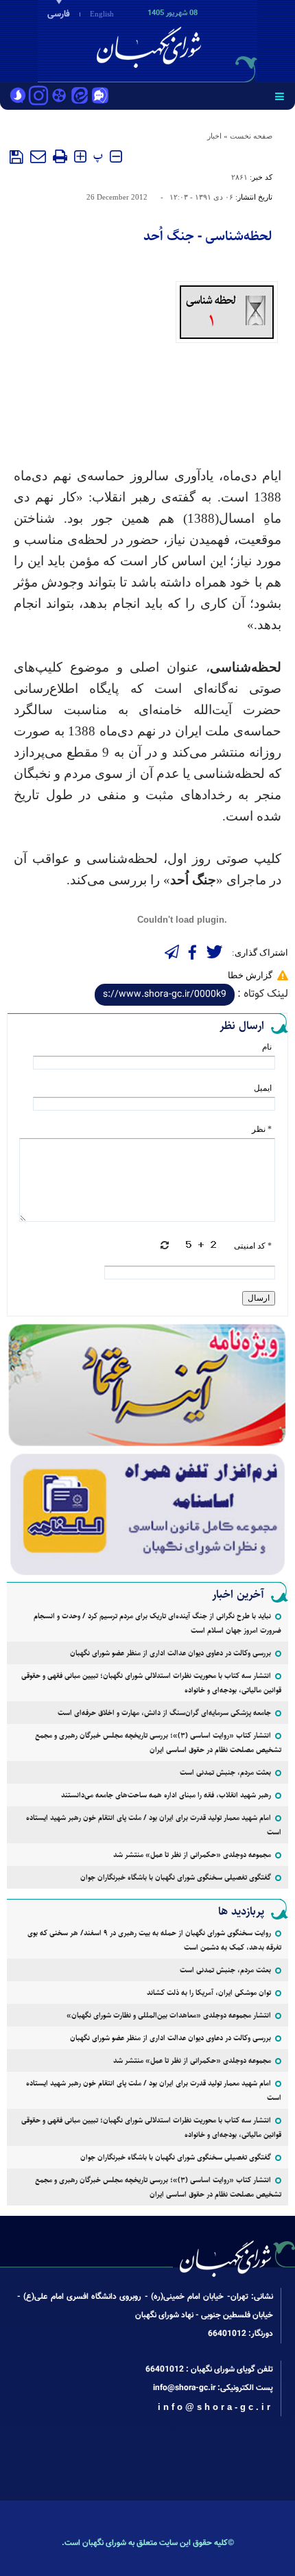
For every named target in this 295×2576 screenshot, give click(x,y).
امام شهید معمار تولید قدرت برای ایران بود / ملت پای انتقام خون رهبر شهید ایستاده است (154, 1825)
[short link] (165, 995)
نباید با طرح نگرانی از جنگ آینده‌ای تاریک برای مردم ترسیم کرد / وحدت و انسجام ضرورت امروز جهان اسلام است (157, 1623)
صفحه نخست (251, 136)
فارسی (59, 14)
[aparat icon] (59, 97)
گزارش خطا (250, 975)
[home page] (216, 40)
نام (267, 1047)
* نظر (262, 1129)
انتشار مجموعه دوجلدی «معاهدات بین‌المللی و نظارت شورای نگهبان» (169, 2015)
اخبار (214, 136)
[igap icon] (100, 97)
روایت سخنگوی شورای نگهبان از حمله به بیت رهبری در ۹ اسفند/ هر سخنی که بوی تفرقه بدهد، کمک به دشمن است (154, 1940)
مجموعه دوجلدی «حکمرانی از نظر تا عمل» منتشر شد (192, 1855)
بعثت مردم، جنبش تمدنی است (225, 1772)
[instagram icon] (38, 97)
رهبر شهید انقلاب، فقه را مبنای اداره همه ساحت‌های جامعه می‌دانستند (166, 1795)
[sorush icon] (18, 97)
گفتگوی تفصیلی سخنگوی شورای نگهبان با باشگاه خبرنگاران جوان (176, 1877)
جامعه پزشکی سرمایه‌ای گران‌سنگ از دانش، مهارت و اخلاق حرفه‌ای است (164, 1713)
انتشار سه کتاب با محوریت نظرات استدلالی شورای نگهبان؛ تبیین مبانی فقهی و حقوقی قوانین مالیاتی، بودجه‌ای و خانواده (151, 1683)
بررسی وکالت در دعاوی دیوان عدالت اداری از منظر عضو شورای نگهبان (170, 1653)
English (102, 14)
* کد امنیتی (253, 1246)
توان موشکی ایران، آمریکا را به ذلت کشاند (209, 1993)
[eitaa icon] (80, 97)
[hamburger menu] (280, 96)
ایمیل (263, 1088)
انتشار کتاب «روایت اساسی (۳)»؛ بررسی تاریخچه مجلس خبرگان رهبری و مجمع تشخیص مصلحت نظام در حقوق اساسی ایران (158, 1742)
